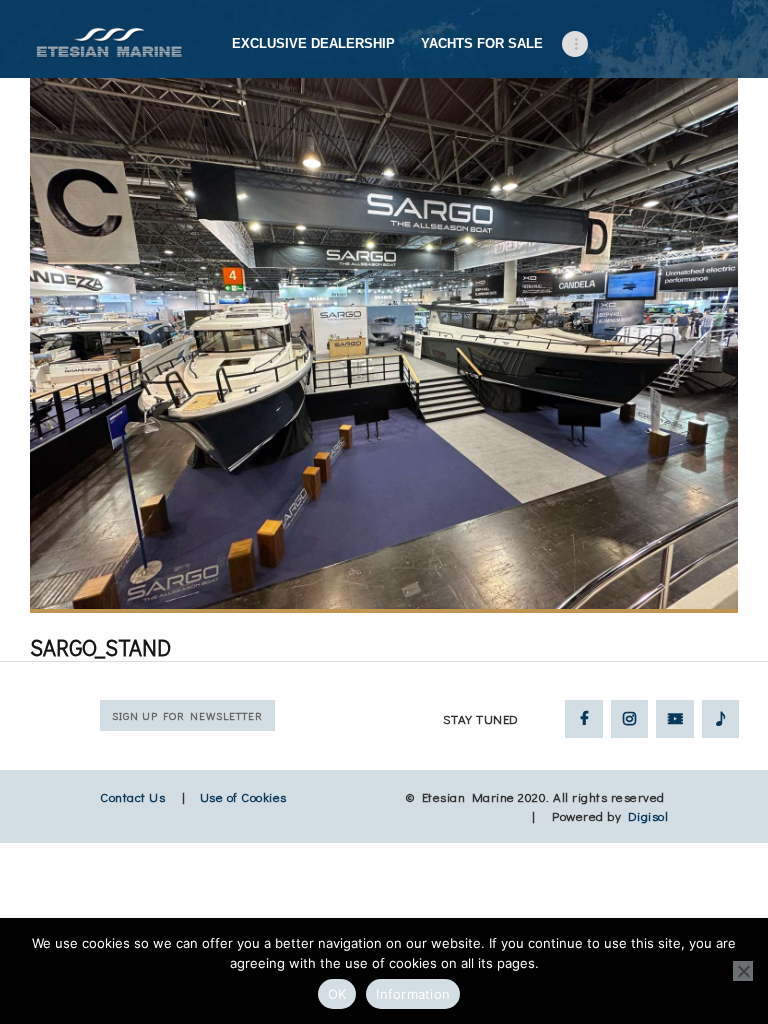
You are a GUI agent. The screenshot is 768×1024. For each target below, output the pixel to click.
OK (337, 994)
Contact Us (132, 796)
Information (413, 994)
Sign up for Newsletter (187, 715)
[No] (743, 971)
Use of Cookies (243, 796)
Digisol (648, 815)
